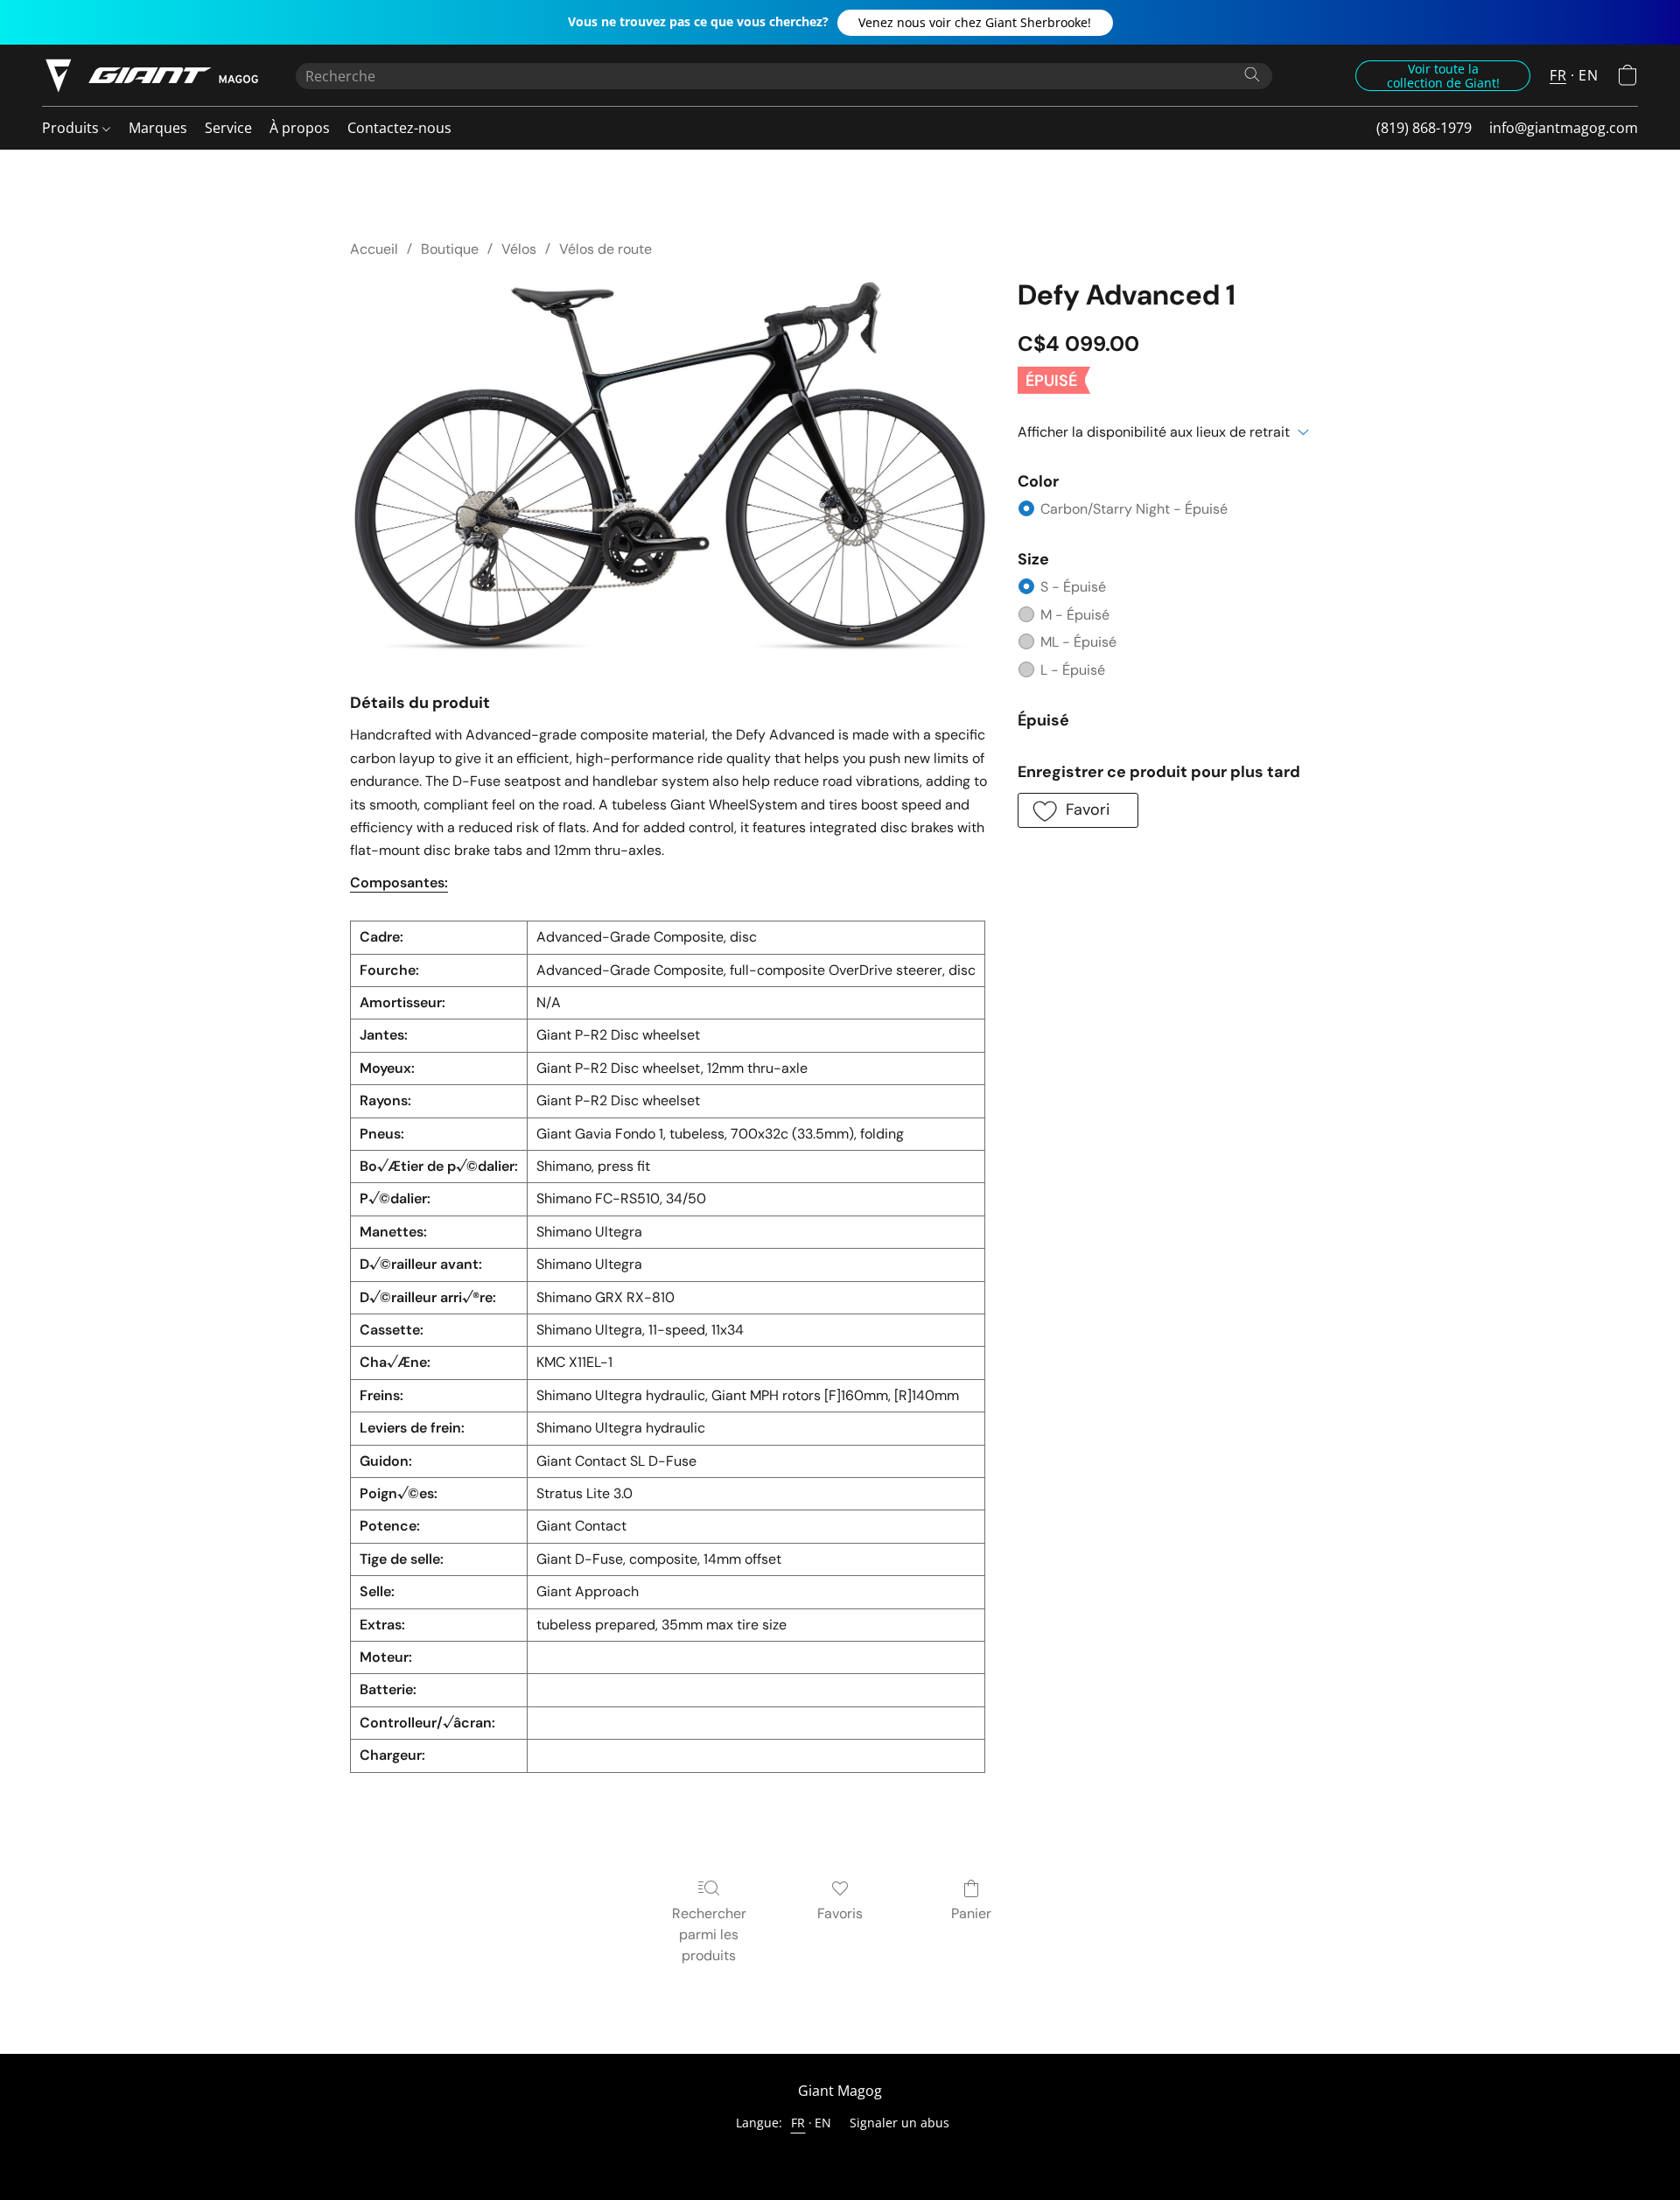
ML (1078, 642)
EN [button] (1588, 75)
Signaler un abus (899, 2123)
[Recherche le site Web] (1252, 74)
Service (228, 128)
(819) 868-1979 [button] (1424, 128)
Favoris (840, 1913)
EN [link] (823, 2123)
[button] (975, 23)
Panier (971, 1913)
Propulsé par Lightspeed (840, 2153)
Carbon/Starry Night (1134, 509)
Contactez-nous (399, 128)
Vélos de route (605, 249)
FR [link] (798, 2123)
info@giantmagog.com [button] (1564, 128)
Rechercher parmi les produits (709, 1934)
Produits (72, 128)
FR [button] (1558, 75)
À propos (300, 128)
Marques (158, 128)
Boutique (450, 249)
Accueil (374, 249)
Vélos (519, 249)
